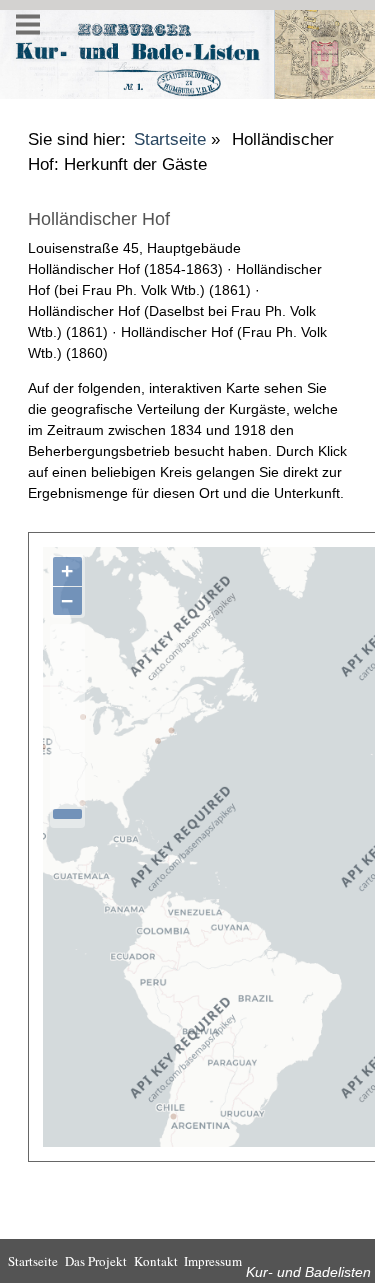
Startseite (170, 139)
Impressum (213, 1261)
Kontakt (156, 1261)
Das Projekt (96, 1261)
